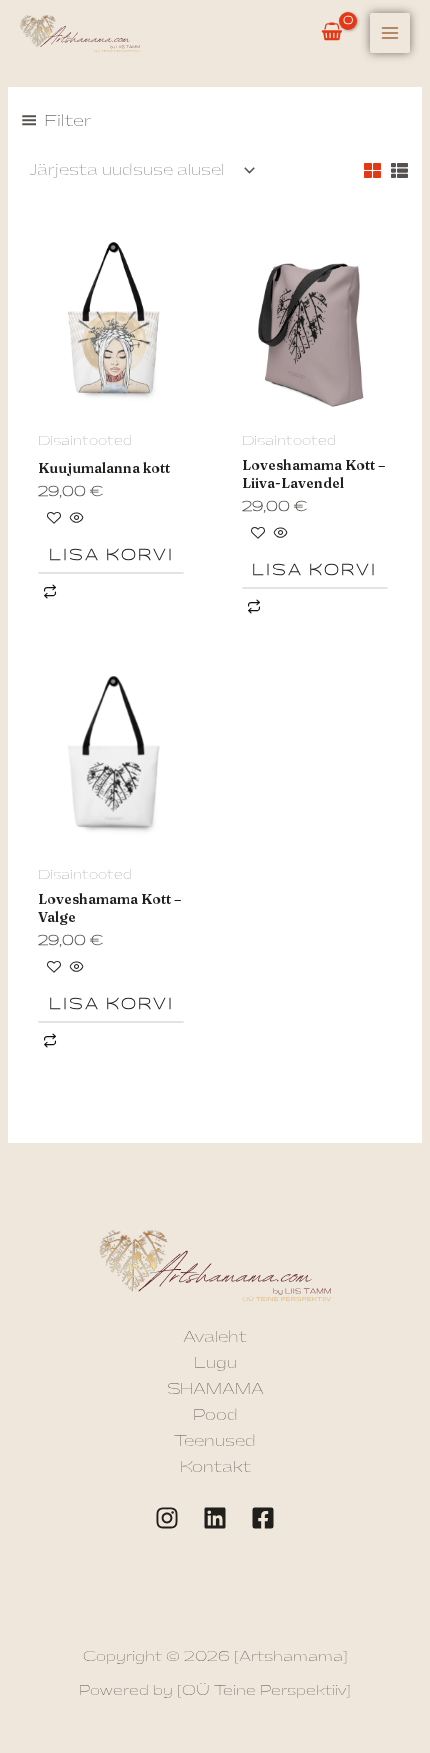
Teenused (215, 1441)
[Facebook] (263, 1518)
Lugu (215, 1363)
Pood (215, 1415)
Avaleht (215, 1337)
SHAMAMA (215, 1389)
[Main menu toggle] (390, 33)
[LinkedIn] (215, 1518)
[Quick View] (75, 519)
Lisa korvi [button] (111, 555)
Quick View (113, 407)
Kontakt (215, 1467)
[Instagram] (167, 1518)
